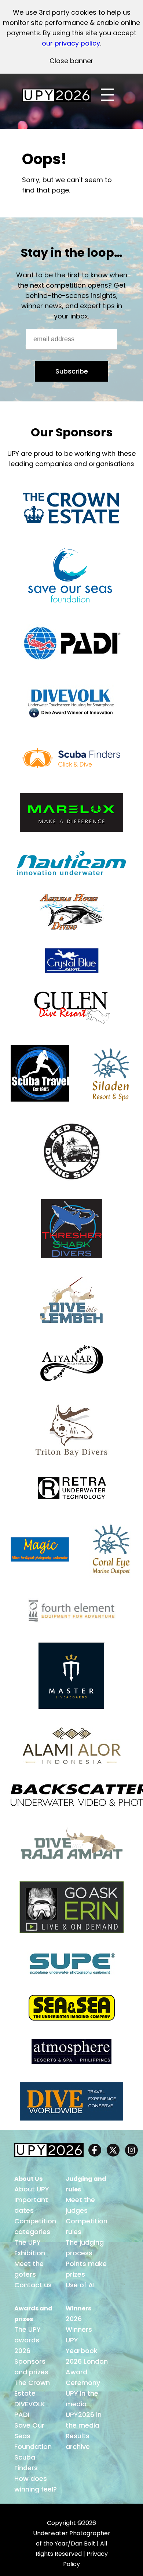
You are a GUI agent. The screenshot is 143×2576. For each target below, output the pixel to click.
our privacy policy (71, 43)
